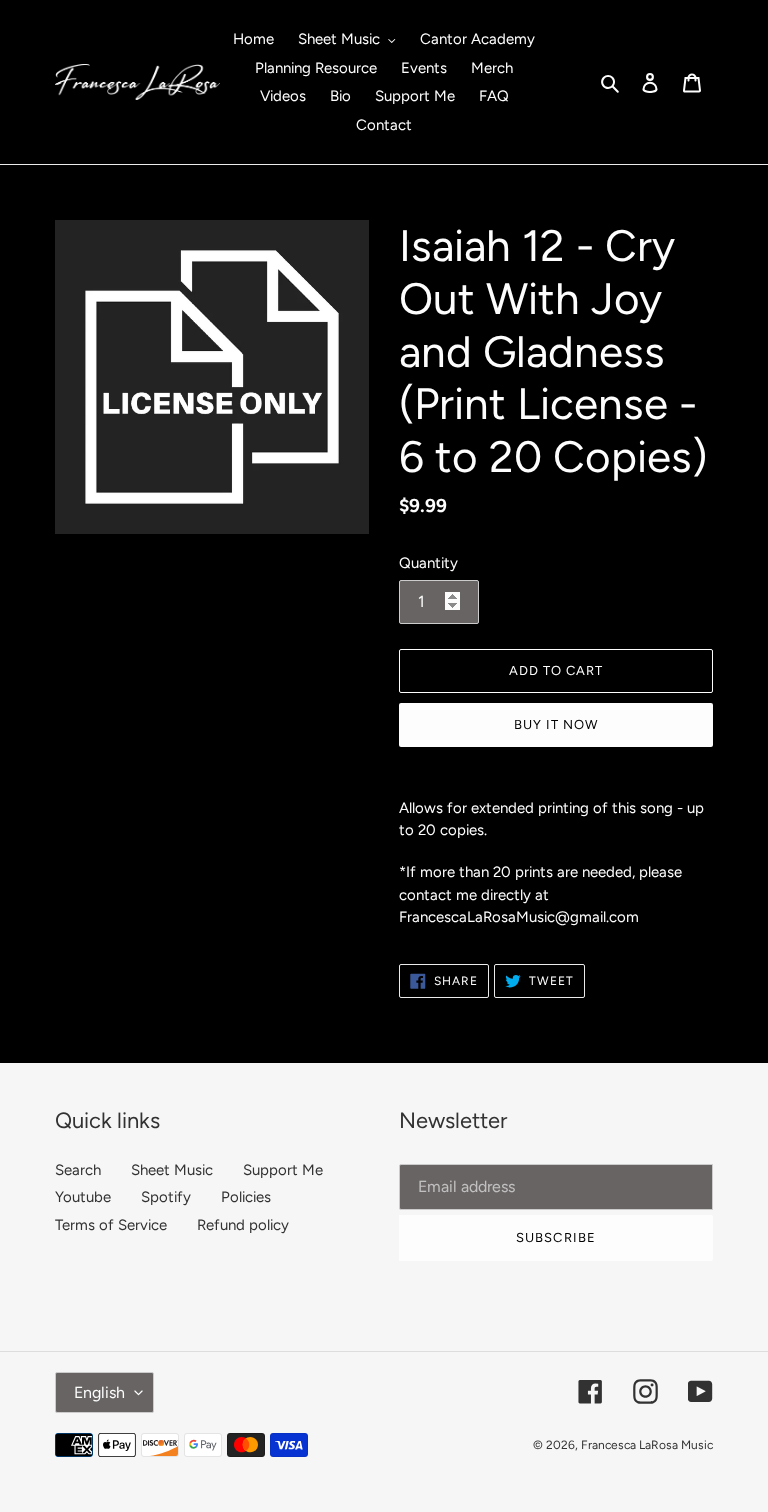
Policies (246, 1197)
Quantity (428, 563)
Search (78, 1170)
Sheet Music (172, 1170)
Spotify (166, 1197)
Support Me (283, 1170)
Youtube (83, 1197)
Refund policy (243, 1225)
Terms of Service (111, 1225)
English (99, 1392)
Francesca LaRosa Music (647, 1445)
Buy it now (556, 724)
